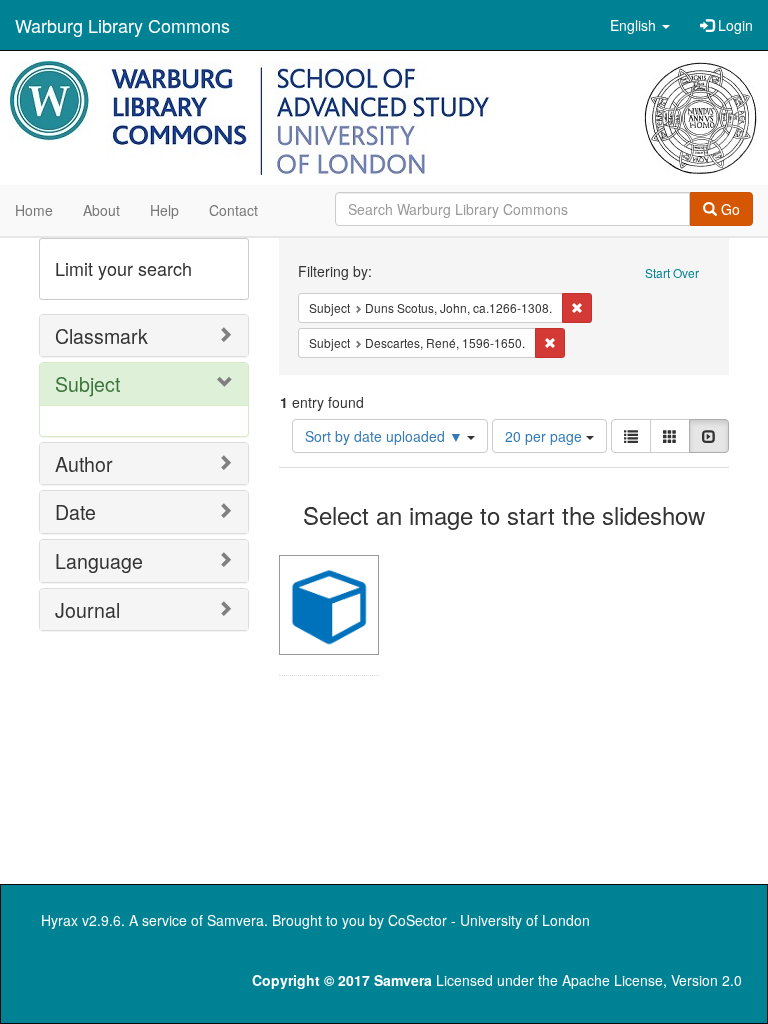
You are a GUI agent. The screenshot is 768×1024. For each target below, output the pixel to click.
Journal (87, 609)
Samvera (235, 920)
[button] (640, 25)
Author (84, 463)
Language (99, 560)
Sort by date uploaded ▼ (386, 436)
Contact (233, 210)
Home (34, 210)
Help (164, 210)
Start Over (672, 272)
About (101, 210)
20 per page (545, 436)
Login (733, 25)
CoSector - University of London (489, 920)
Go (728, 209)
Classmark (101, 335)
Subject (87, 383)
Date (75, 511)
